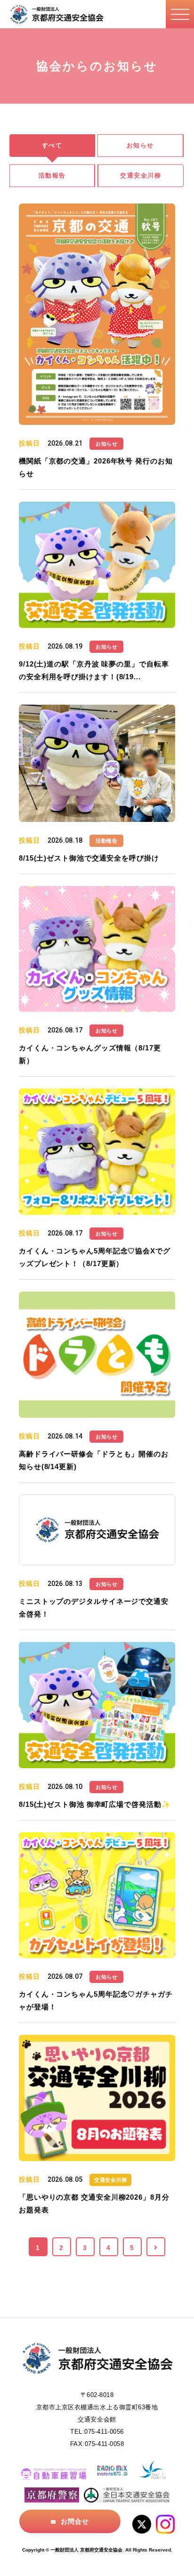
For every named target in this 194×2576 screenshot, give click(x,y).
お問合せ (75, 2521)
